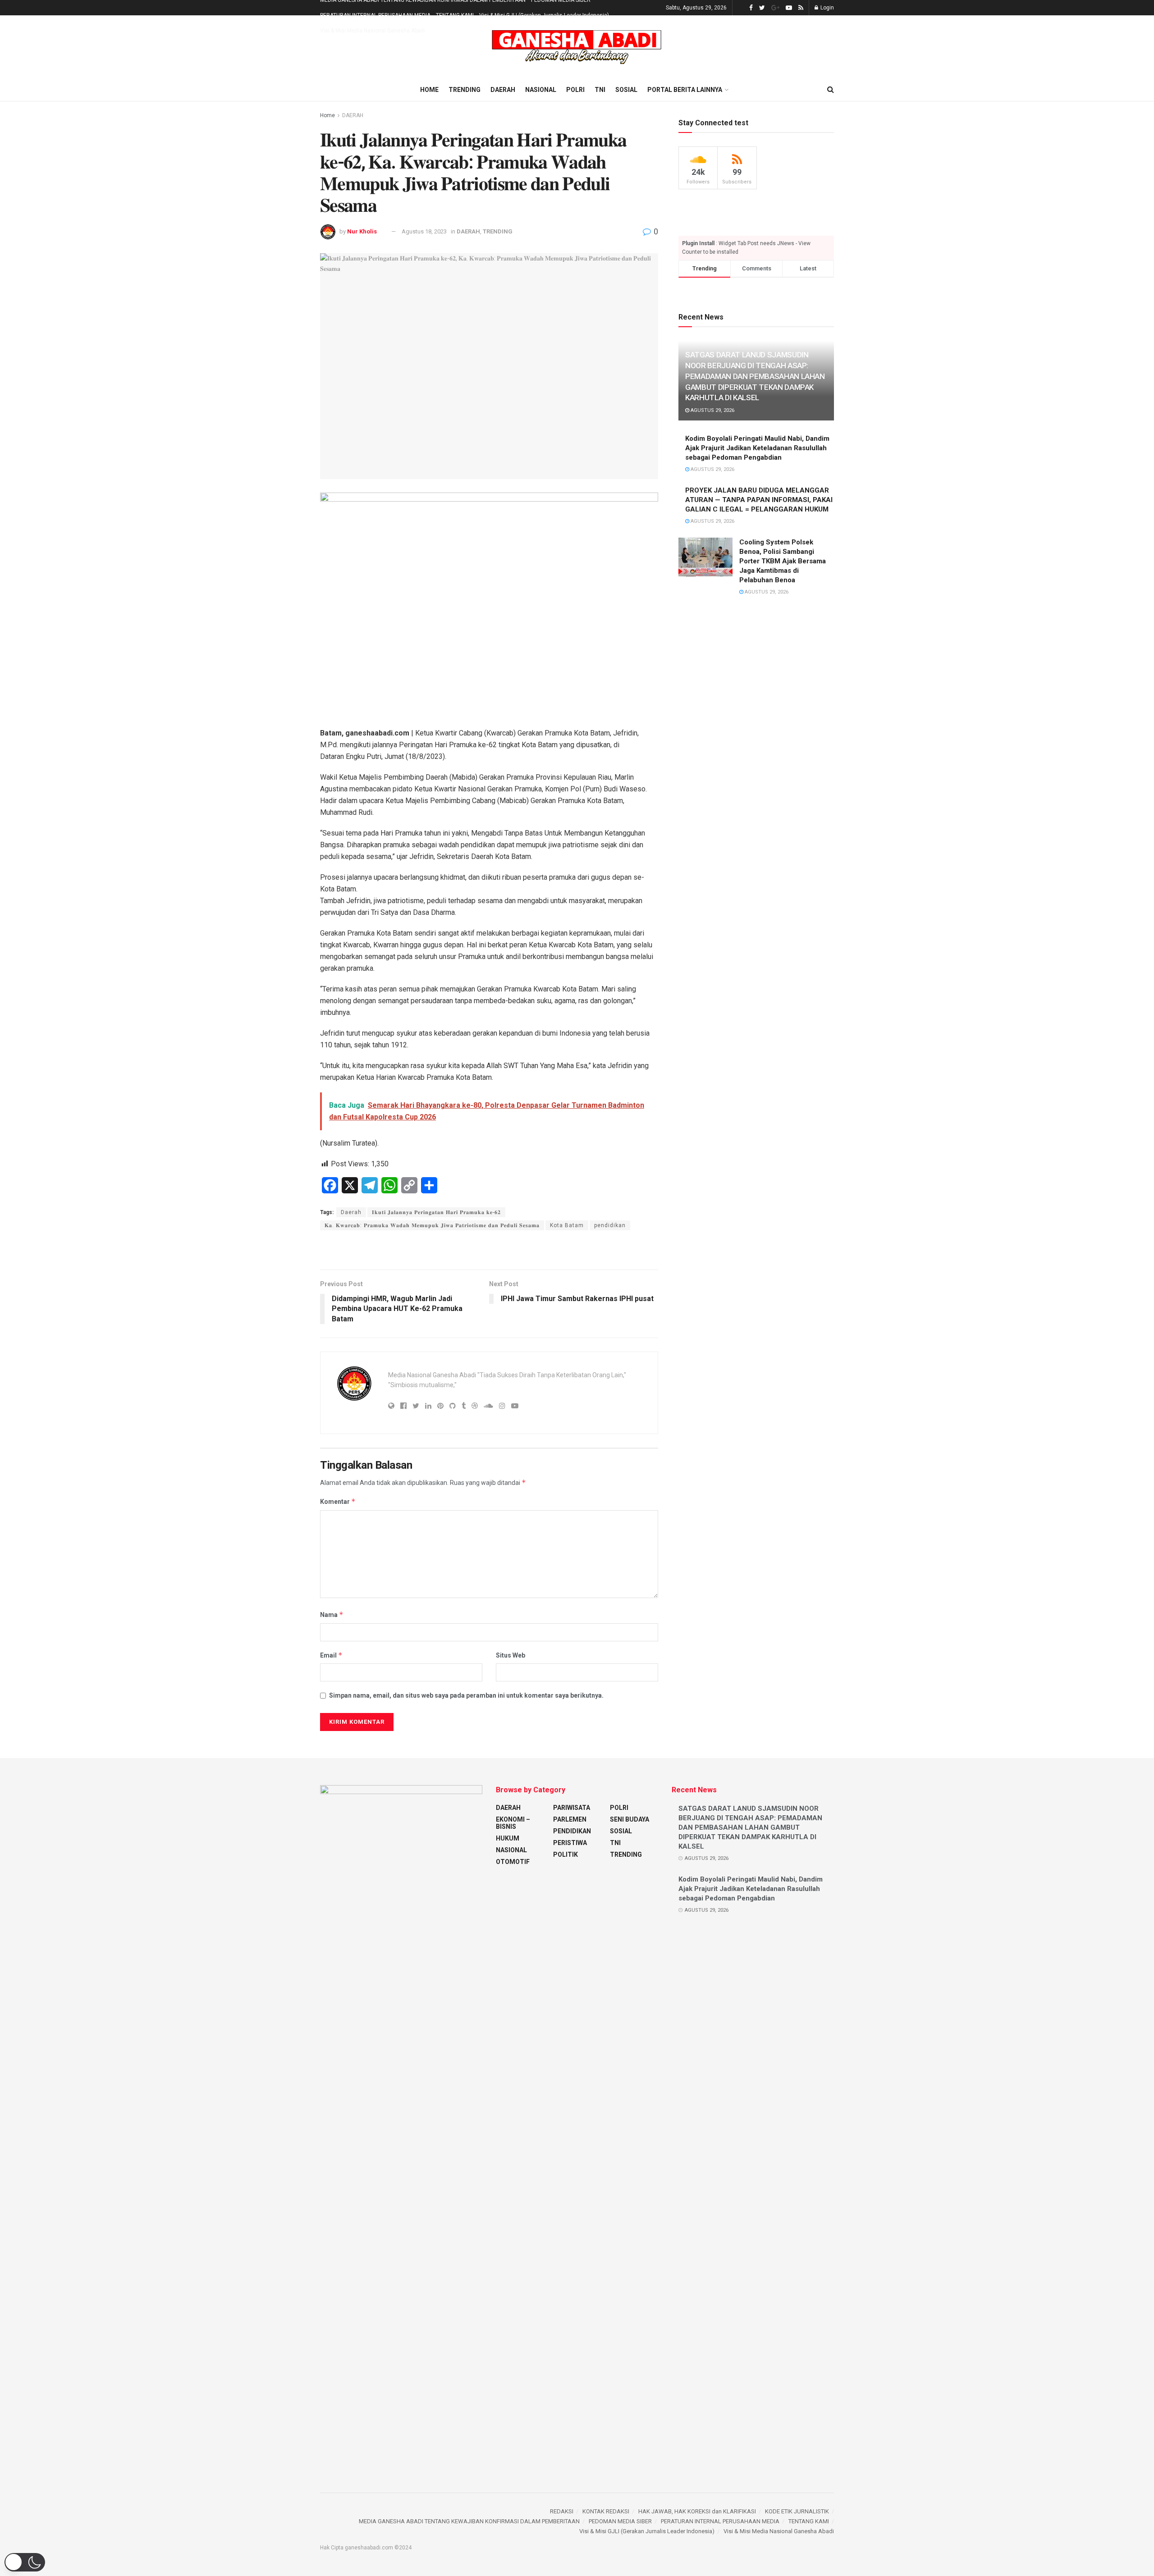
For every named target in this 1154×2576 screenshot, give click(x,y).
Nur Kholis (363, 231)
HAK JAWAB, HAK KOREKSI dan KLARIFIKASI (697, 2511)
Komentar (338, 1501)
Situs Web (511, 1655)
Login (827, 8)
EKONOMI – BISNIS (513, 1823)
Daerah (351, 1212)
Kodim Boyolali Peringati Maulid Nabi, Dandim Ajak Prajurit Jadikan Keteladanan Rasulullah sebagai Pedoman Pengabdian (757, 448)
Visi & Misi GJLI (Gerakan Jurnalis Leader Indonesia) (544, 15)
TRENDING (465, 90)
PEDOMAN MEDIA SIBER (620, 2521)
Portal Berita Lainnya (685, 90)
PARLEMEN (570, 1819)
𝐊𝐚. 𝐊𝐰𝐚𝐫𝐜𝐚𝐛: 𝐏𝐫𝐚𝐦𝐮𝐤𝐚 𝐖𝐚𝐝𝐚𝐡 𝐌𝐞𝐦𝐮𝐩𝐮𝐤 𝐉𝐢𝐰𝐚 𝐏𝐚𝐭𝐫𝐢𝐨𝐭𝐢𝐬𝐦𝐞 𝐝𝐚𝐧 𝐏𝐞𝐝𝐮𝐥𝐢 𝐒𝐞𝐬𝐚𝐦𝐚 (432, 1225)
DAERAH (503, 90)
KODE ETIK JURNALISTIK (797, 2511)
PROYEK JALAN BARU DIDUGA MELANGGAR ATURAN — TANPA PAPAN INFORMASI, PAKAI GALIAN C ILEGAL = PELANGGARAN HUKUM (759, 500)
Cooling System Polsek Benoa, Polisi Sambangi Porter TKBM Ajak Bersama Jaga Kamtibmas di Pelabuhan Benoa (783, 561)
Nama (332, 1615)
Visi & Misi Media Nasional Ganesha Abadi (373, 31)
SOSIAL (626, 90)
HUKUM (508, 1838)
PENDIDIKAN (572, 1831)
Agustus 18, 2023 (424, 231)
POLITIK (566, 1854)
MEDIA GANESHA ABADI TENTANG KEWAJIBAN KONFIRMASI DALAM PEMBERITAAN (469, 2521)
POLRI (575, 90)
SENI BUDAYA (630, 1819)
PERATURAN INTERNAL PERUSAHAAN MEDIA (375, 15)
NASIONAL (541, 90)
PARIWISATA (572, 1808)
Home (429, 90)
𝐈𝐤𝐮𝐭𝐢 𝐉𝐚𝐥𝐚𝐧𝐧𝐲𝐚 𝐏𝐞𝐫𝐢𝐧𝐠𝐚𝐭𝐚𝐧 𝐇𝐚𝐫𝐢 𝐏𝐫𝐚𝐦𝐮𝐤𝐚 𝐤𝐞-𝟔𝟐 (436, 1212)
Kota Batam (567, 1225)
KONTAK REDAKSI (606, 2511)
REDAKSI (562, 2511)
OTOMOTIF (513, 1862)
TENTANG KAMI (455, 15)
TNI (600, 90)
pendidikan (610, 1225)
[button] (25, 2562)
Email (331, 1655)
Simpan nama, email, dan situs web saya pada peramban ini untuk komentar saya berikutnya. (466, 1695)
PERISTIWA (570, 1843)
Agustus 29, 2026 (712, 410)
